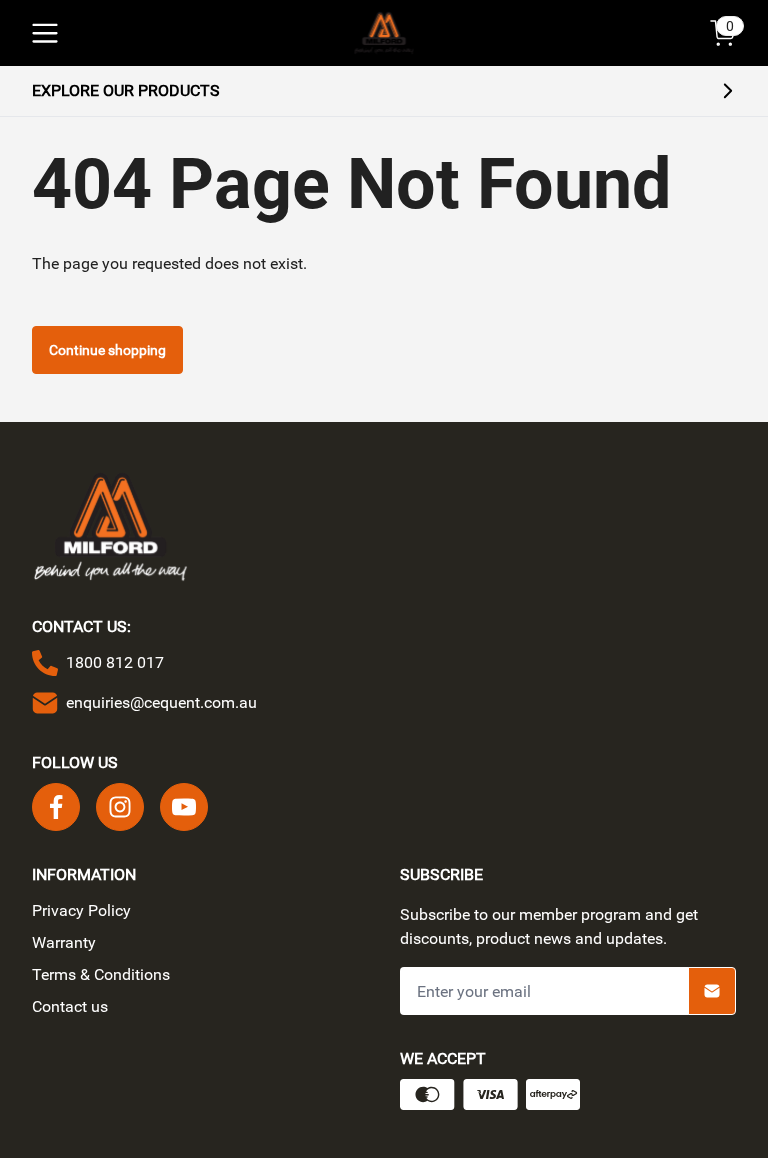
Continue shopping (107, 350)
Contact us (70, 1006)
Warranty (64, 942)
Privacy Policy (81, 910)
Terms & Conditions (101, 974)
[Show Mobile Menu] (45, 33)
